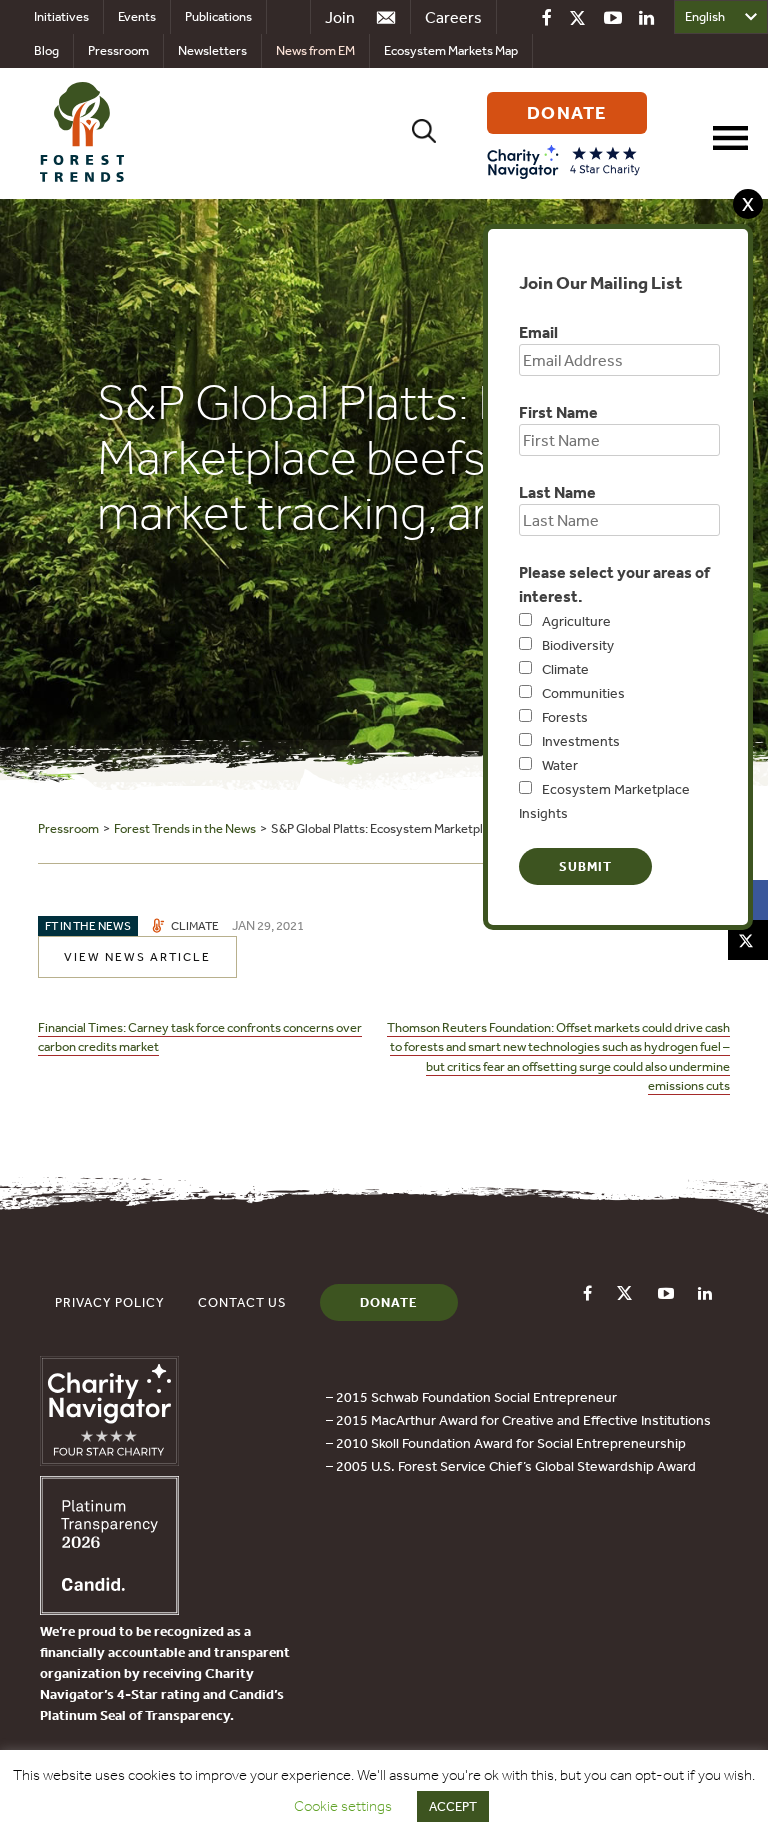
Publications (218, 16)
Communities (583, 693)
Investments (581, 741)
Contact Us (242, 1302)
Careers (453, 17)
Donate (389, 1302)
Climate (565, 669)
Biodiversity (578, 645)
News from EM (315, 50)
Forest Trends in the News (185, 828)
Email (538, 332)
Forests (565, 717)
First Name (558, 412)
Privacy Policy (110, 1302)
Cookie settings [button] (343, 1806)
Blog (46, 50)
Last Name (557, 492)
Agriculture (576, 621)
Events (137, 16)
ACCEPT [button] (453, 1806)
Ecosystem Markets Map (451, 50)
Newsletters (212, 50)
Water (560, 765)
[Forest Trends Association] (109, 1609)
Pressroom (118, 50)
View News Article (137, 957)
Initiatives (61, 16)
